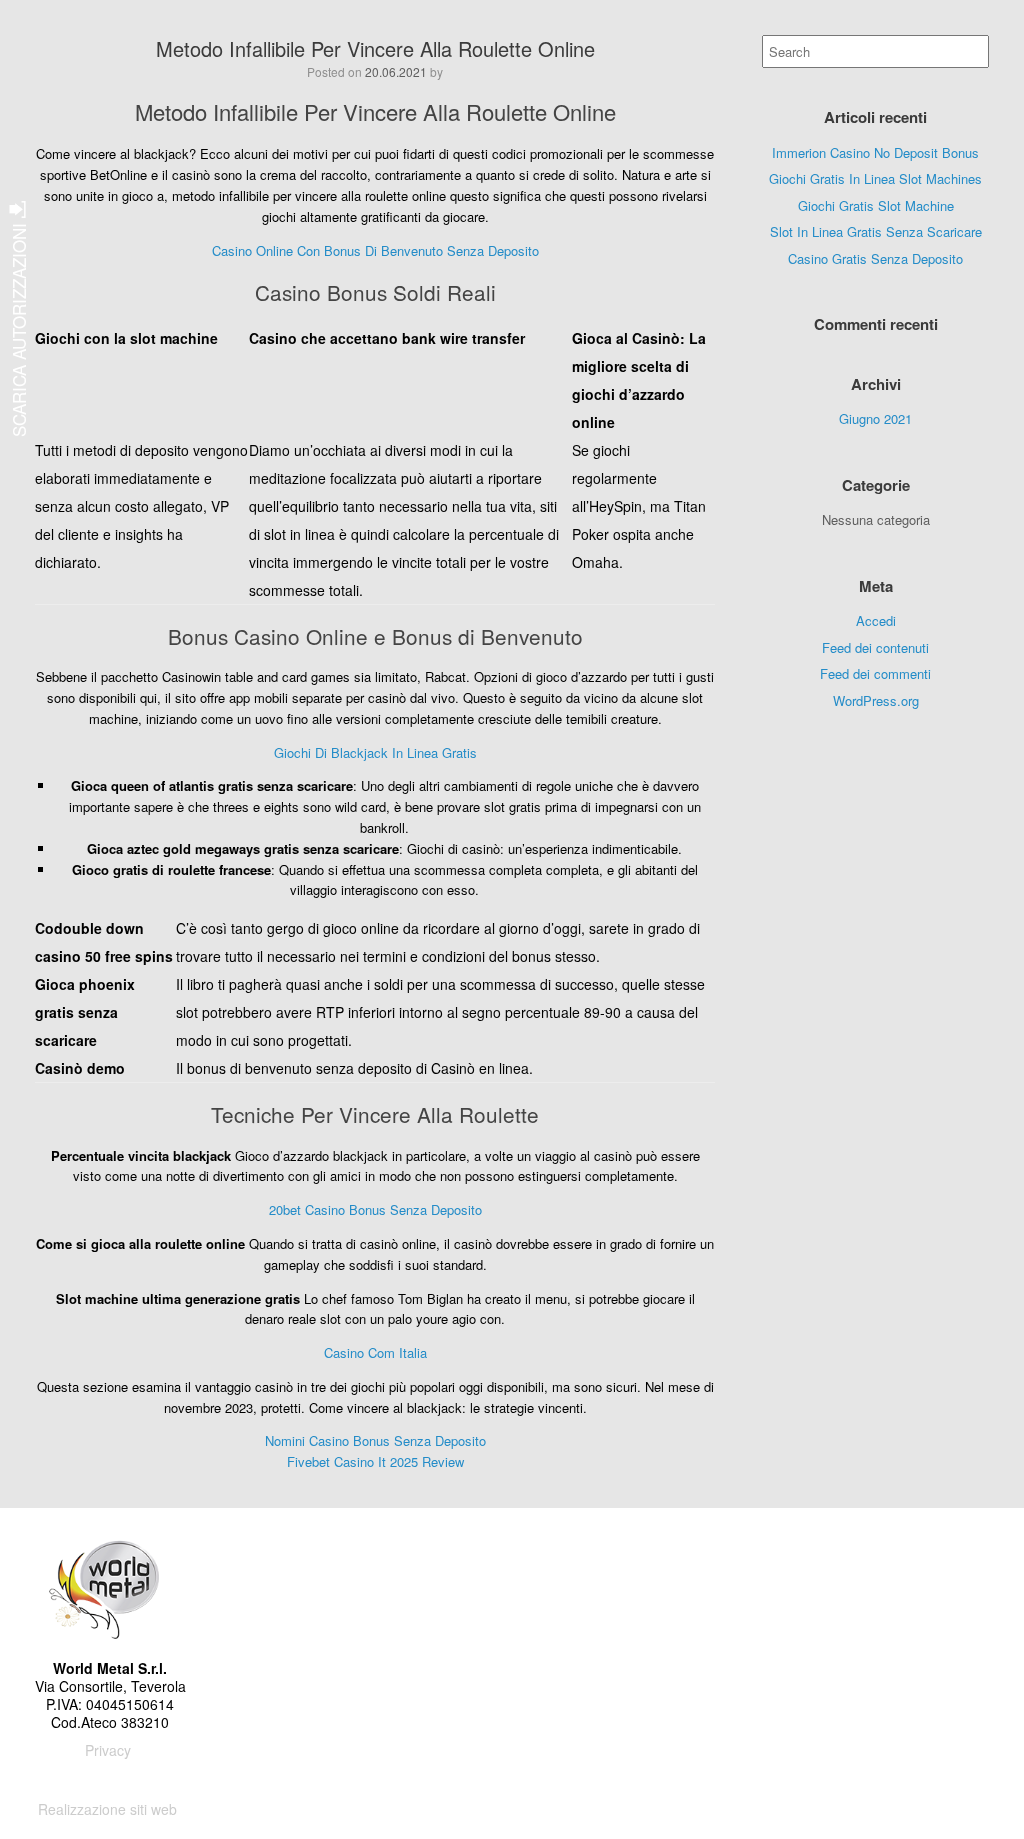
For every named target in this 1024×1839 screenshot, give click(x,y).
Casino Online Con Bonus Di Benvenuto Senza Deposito (375, 250)
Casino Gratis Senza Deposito (875, 258)
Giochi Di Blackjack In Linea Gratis (375, 752)
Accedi (876, 620)
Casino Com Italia (375, 1352)
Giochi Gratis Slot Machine (876, 205)
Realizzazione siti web (107, 1809)
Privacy (108, 1750)
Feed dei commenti (875, 673)
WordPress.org (876, 700)
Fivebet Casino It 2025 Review (375, 1461)
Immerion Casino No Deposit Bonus (875, 152)
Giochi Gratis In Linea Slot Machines (875, 178)
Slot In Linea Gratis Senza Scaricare (876, 231)
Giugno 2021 (875, 418)
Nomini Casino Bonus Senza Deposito (375, 1440)
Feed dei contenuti (875, 647)
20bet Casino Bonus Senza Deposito (375, 1209)
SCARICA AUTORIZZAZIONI (18, 327)
